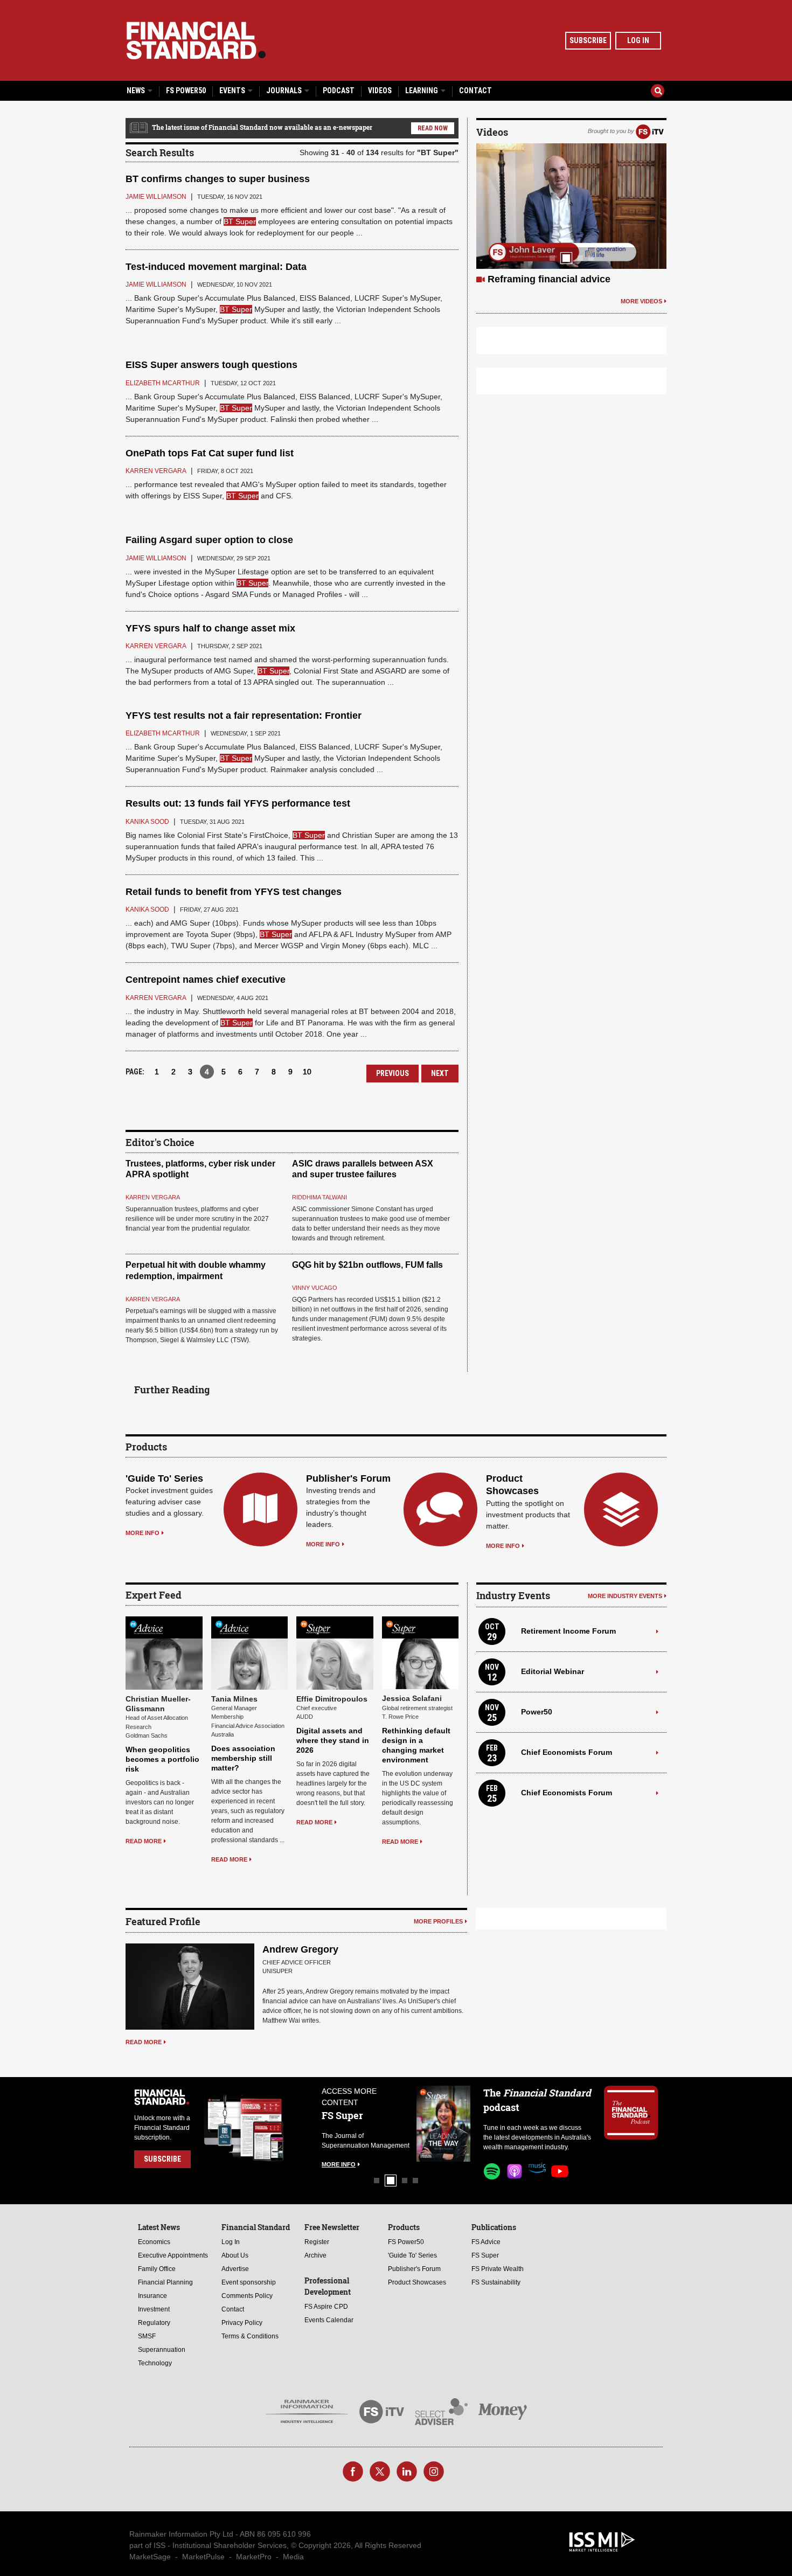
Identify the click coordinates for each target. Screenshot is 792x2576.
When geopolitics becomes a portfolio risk (162, 1759)
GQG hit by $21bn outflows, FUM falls (367, 1265)
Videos (380, 91)
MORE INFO (143, 1533)
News (137, 91)
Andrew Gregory (300, 1949)
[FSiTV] (650, 131)
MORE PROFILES (438, 1921)
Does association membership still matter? (243, 1758)
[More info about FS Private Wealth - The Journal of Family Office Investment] (443, 2124)
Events (233, 91)
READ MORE (144, 1841)
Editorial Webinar (553, 1671)
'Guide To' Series (164, 1478)
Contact (475, 91)
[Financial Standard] (196, 40)
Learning (422, 91)
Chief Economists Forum (567, 1752)
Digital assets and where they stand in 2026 (333, 1740)
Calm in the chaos (529, 279)
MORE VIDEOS (641, 301)
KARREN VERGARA (153, 1197)
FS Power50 (186, 91)
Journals (285, 91)
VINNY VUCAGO (315, 1288)
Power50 (537, 1712)
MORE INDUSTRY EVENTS (625, 1596)
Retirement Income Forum (568, 1631)
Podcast (339, 91)
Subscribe (588, 40)
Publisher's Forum (348, 1478)
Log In (638, 40)
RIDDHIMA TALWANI (319, 1197)
